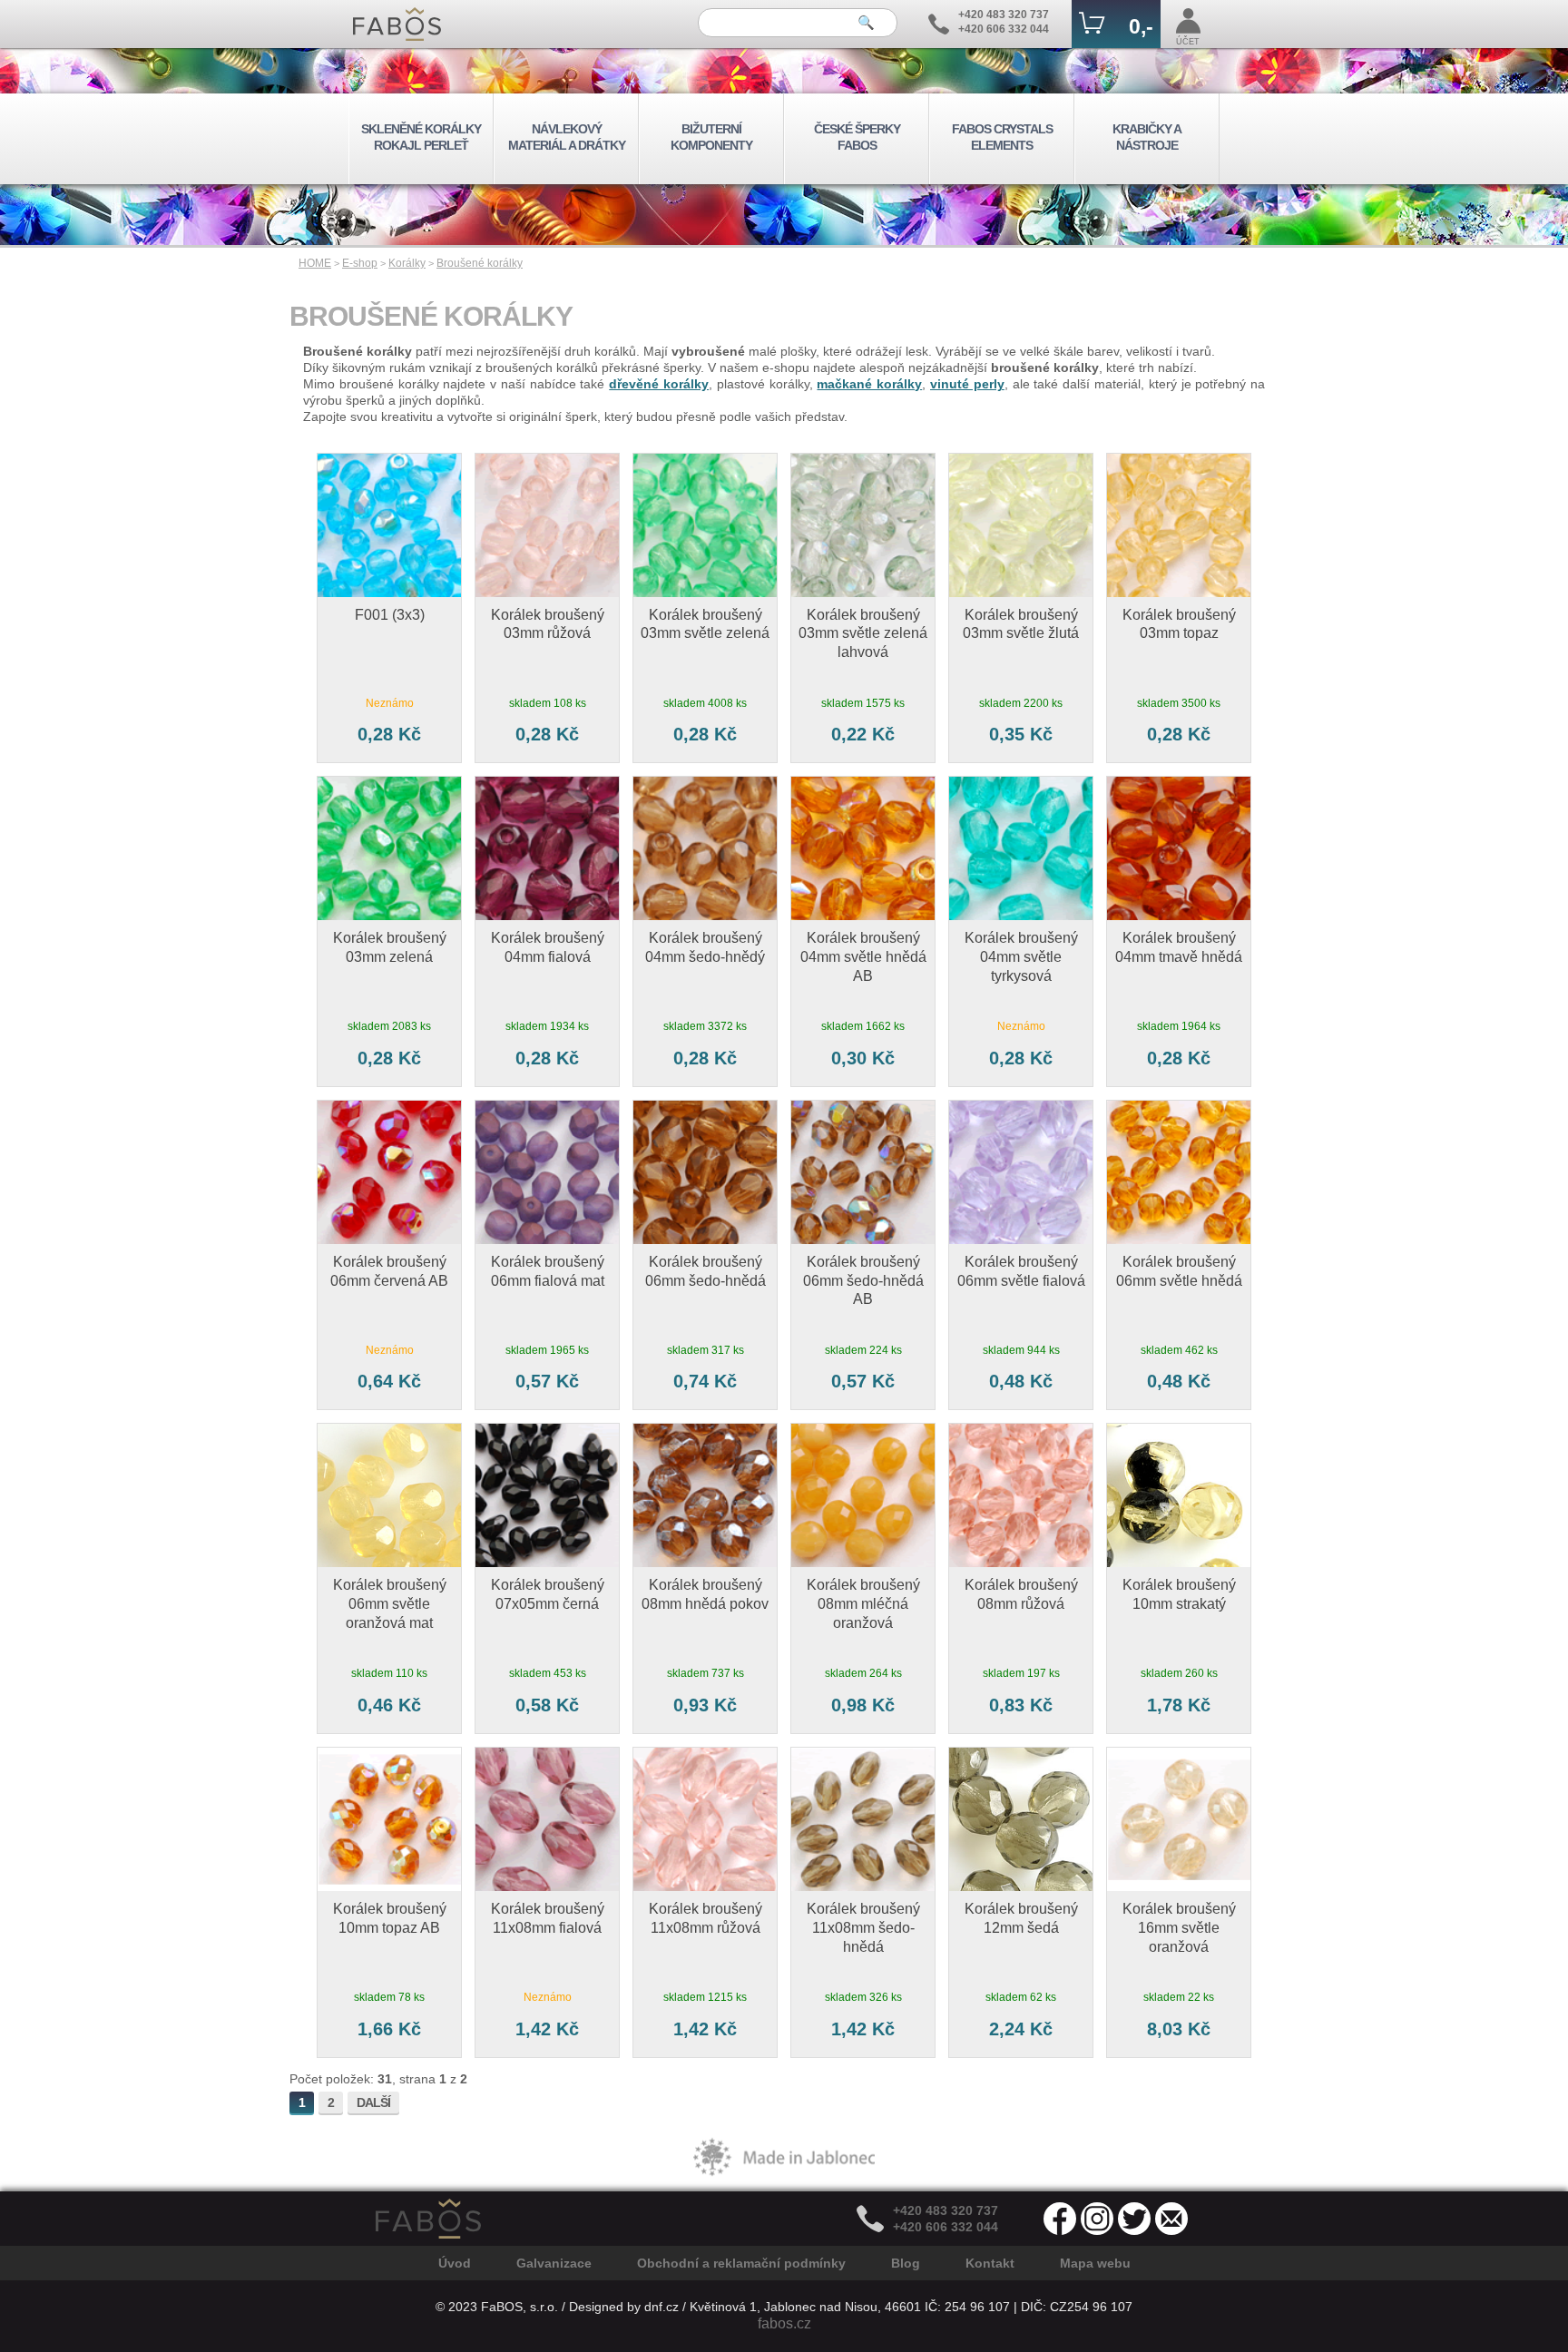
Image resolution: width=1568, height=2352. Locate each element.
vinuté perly (967, 384)
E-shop (360, 263)
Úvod (455, 2263)
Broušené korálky (480, 263)
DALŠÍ (373, 2102)
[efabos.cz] (397, 24)
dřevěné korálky (659, 384)
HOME (315, 263)
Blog (906, 2263)
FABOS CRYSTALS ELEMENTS (1002, 137)
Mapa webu (1095, 2263)
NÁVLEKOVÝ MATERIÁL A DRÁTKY (567, 137)
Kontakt (990, 2263)
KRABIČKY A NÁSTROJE (1147, 137)
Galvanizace (554, 2263)
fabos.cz (784, 2323)
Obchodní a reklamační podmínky (741, 2263)
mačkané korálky (869, 384)
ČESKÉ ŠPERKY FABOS (857, 137)
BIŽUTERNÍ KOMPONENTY (711, 137)
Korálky (407, 263)
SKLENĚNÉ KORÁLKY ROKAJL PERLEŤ (421, 137)
